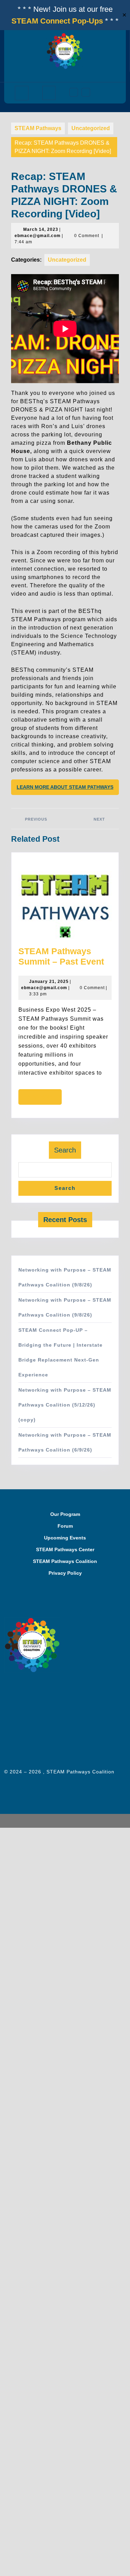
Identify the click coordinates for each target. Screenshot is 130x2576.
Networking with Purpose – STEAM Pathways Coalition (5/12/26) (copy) (65, 1405)
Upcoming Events (65, 1538)
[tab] (22, 93)
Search (65, 1150)
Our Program (65, 1514)
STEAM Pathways (38, 128)
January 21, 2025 (49, 982)
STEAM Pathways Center (65, 1549)
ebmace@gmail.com (38, 236)
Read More (44, 1099)
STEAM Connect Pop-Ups (57, 21)
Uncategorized (91, 128)
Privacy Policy (65, 1573)
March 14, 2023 (41, 229)
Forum (65, 1526)
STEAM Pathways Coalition (65, 1561)
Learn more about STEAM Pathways (65, 787)
